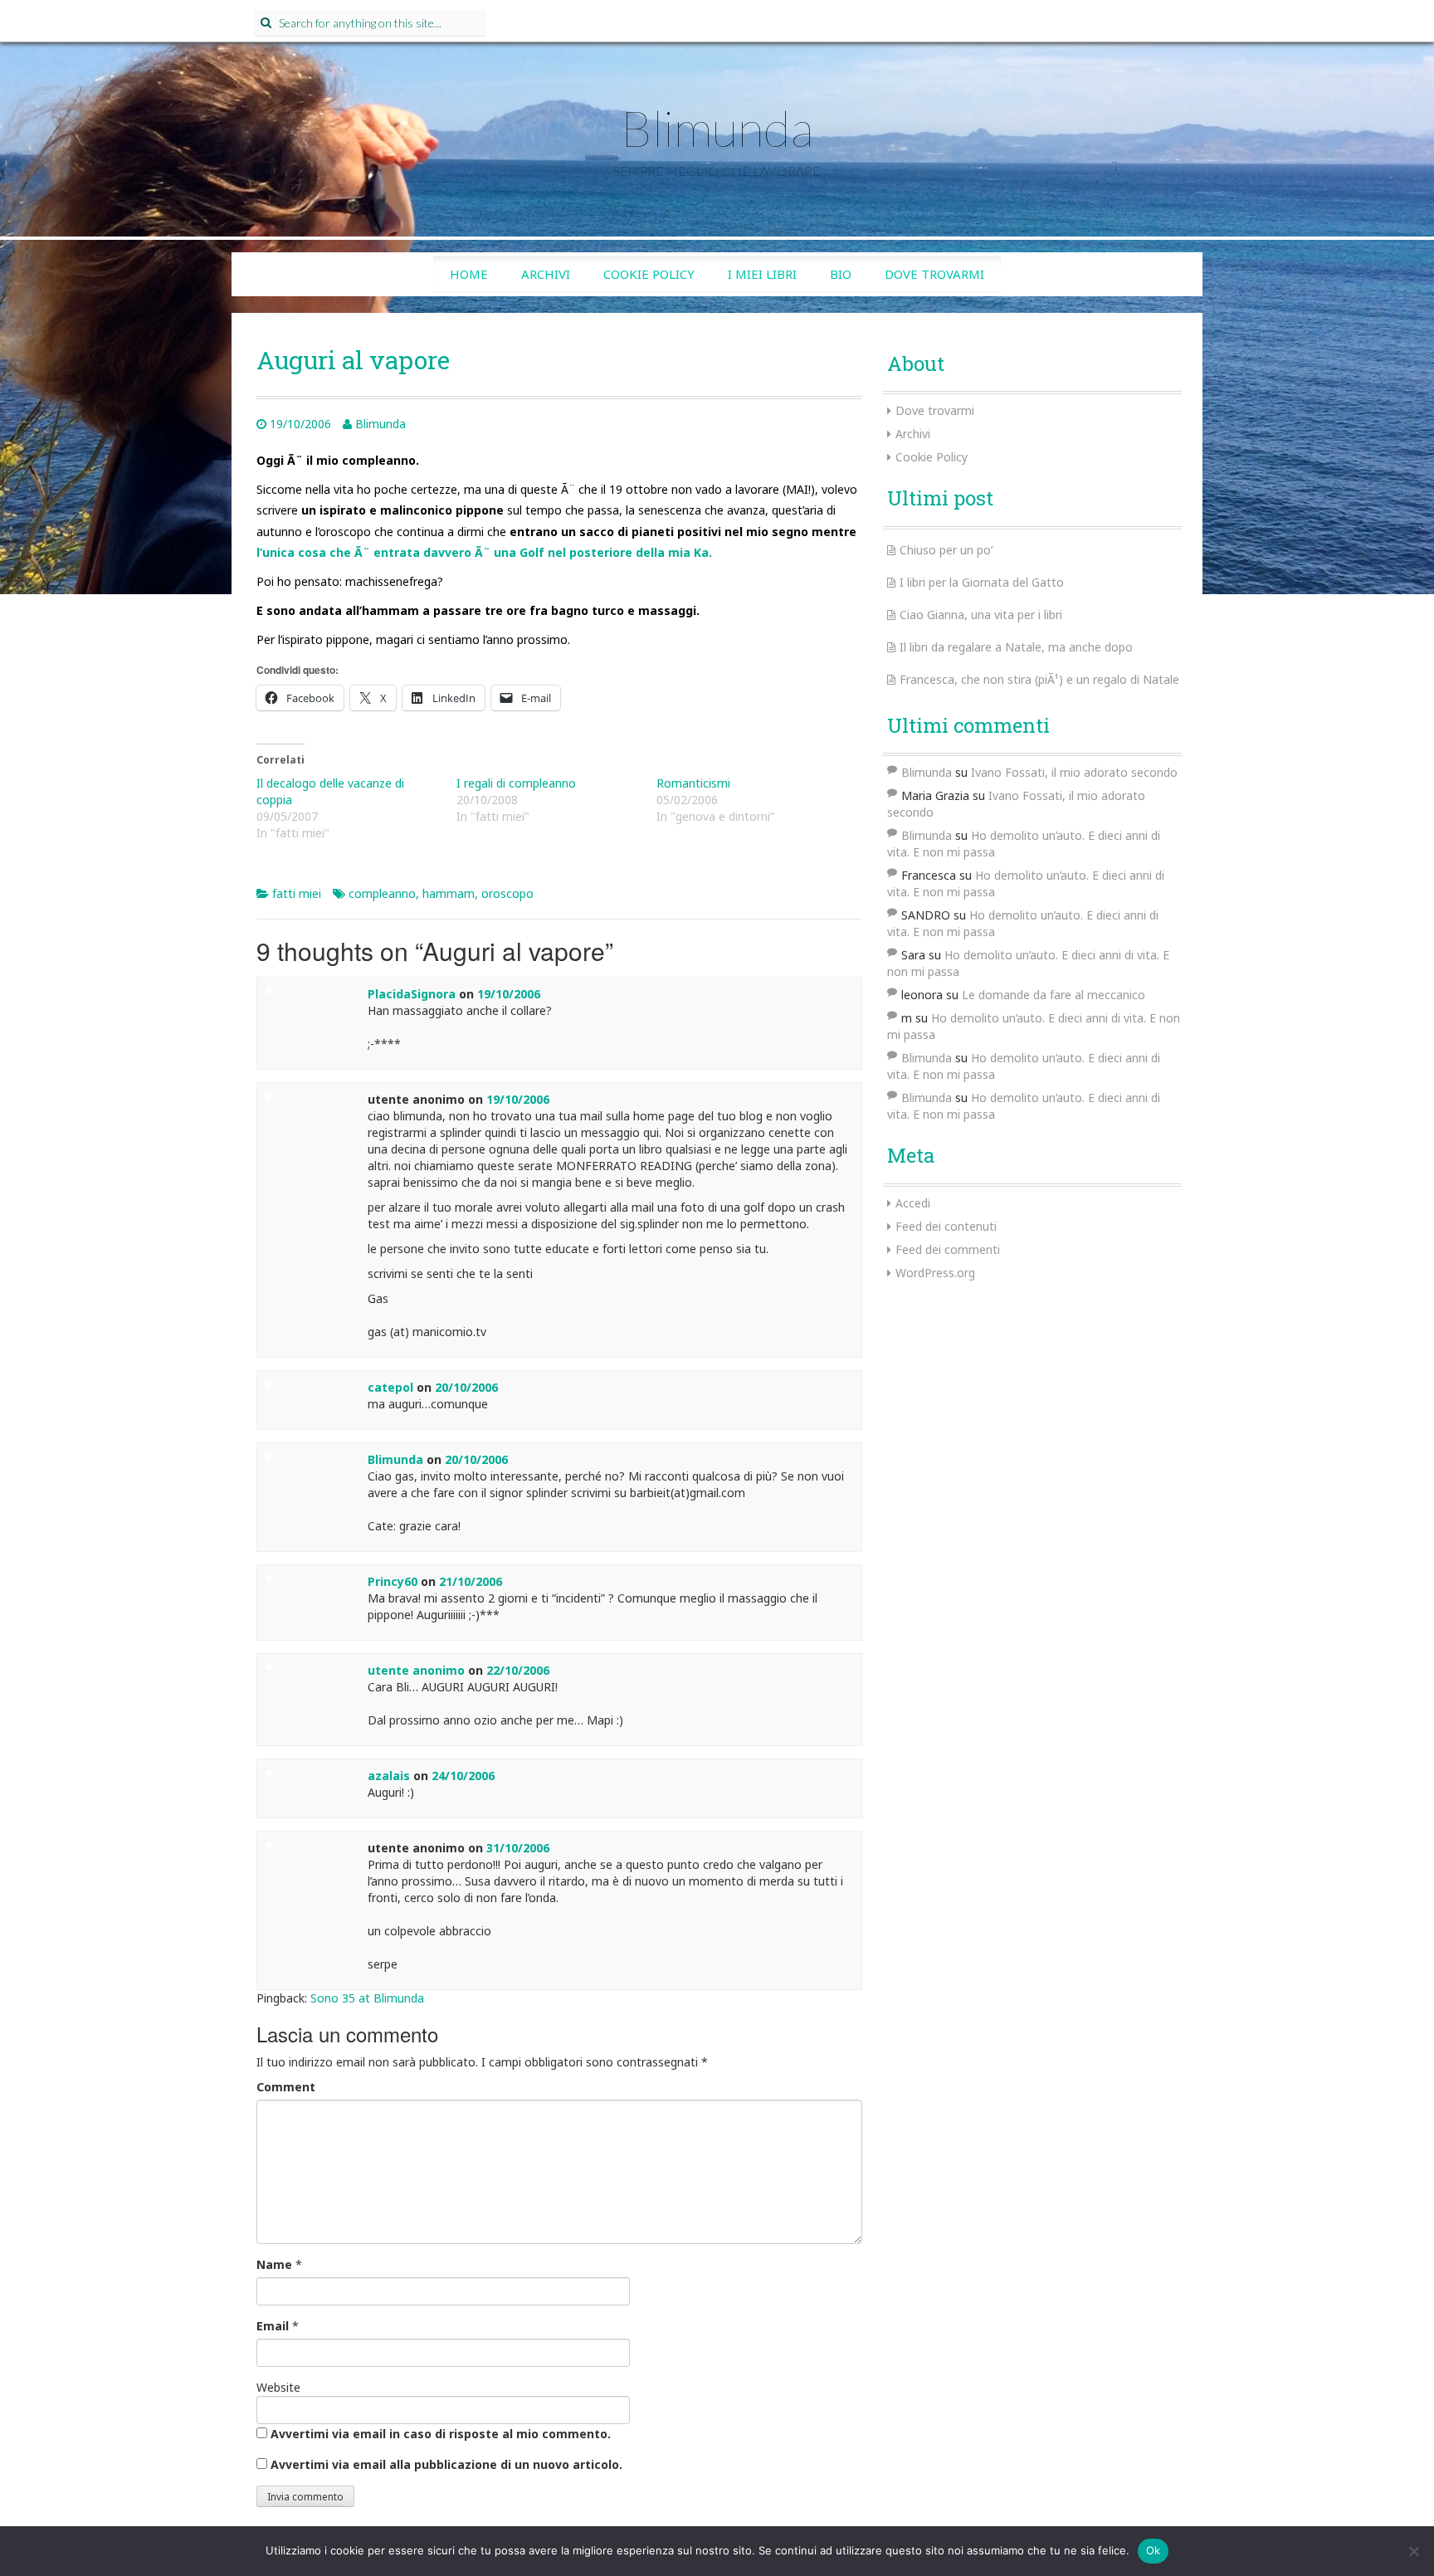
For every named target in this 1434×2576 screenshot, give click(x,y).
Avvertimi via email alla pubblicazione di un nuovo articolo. (446, 2464)
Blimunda (717, 128)
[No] (1413, 2551)
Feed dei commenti (948, 1249)
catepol (390, 1387)
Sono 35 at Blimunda (367, 1998)
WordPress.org (935, 1273)
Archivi (546, 274)
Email (273, 2326)
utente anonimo (416, 1670)
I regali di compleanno (516, 783)
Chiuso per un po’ (946, 550)
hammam (449, 893)
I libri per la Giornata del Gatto (982, 582)
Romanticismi (693, 783)
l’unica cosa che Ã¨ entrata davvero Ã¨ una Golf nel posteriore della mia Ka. (484, 552)
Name (274, 2264)
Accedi (913, 1203)
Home (469, 274)
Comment (286, 2087)
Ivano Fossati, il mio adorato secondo (1074, 772)
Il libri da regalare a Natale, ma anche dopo (1016, 647)
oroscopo (507, 893)
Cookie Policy (649, 274)
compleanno (382, 893)
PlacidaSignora (412, 994)
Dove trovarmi (934, 274)
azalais (389, 1776)
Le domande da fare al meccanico (1054, 995)
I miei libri (762, 274)
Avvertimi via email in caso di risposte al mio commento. (441, 2434)
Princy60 (393, 1581)
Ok (1154, 2550)
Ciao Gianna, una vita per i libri (981, 615)
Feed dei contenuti (946, 1226)
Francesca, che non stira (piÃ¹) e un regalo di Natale (1039, 679)
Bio (841, 274)
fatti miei (297, 893)
